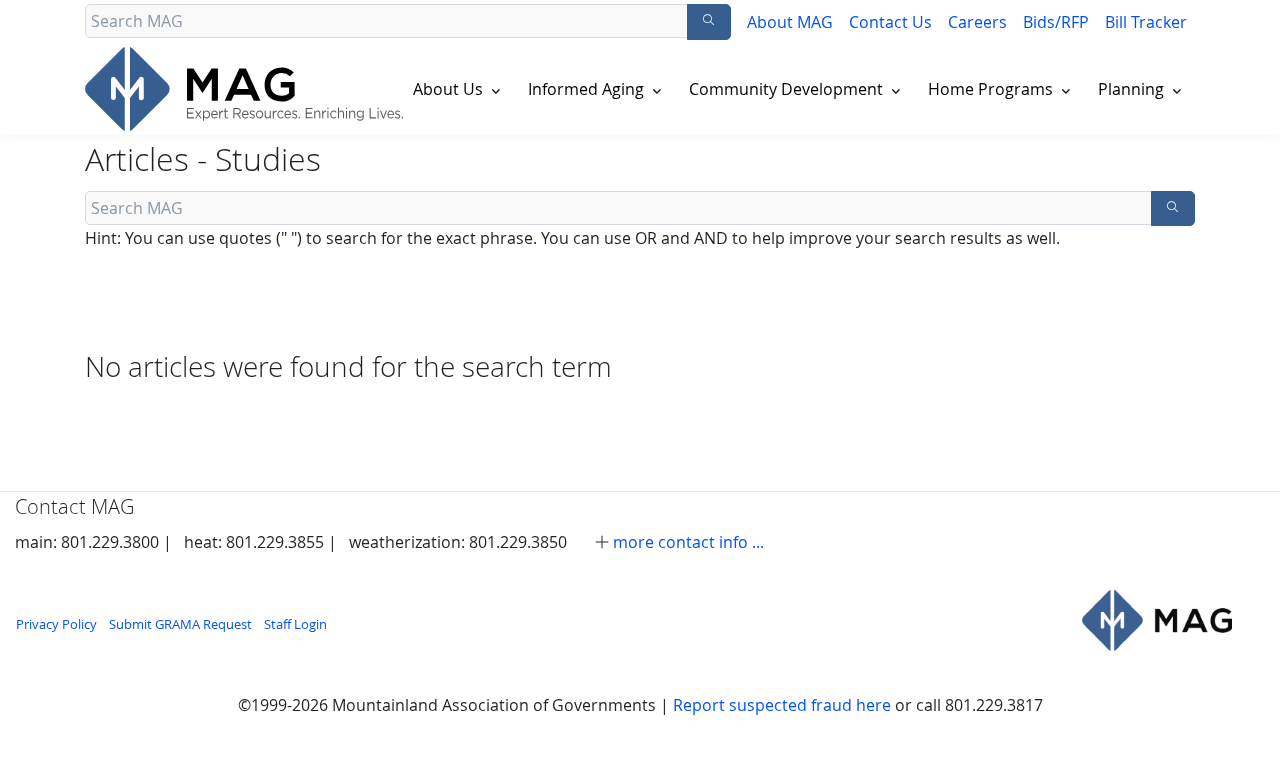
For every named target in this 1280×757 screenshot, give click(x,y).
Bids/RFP (1056, 22)
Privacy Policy (56, 624)
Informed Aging (586, 89)
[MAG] (1157, 620)
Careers (977, 22)
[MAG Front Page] (248, 89)
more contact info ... (688, 542)
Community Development (786, 89)
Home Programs (990, 89)
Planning (1131, 89)
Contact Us (890, 22)
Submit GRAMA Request (180, 624)
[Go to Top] (1245, 722)
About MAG (790, 22)
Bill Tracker (1146, 22)
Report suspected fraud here (782, 705)
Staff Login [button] (295, 624)
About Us (448, 89)
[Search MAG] (709, 22)
